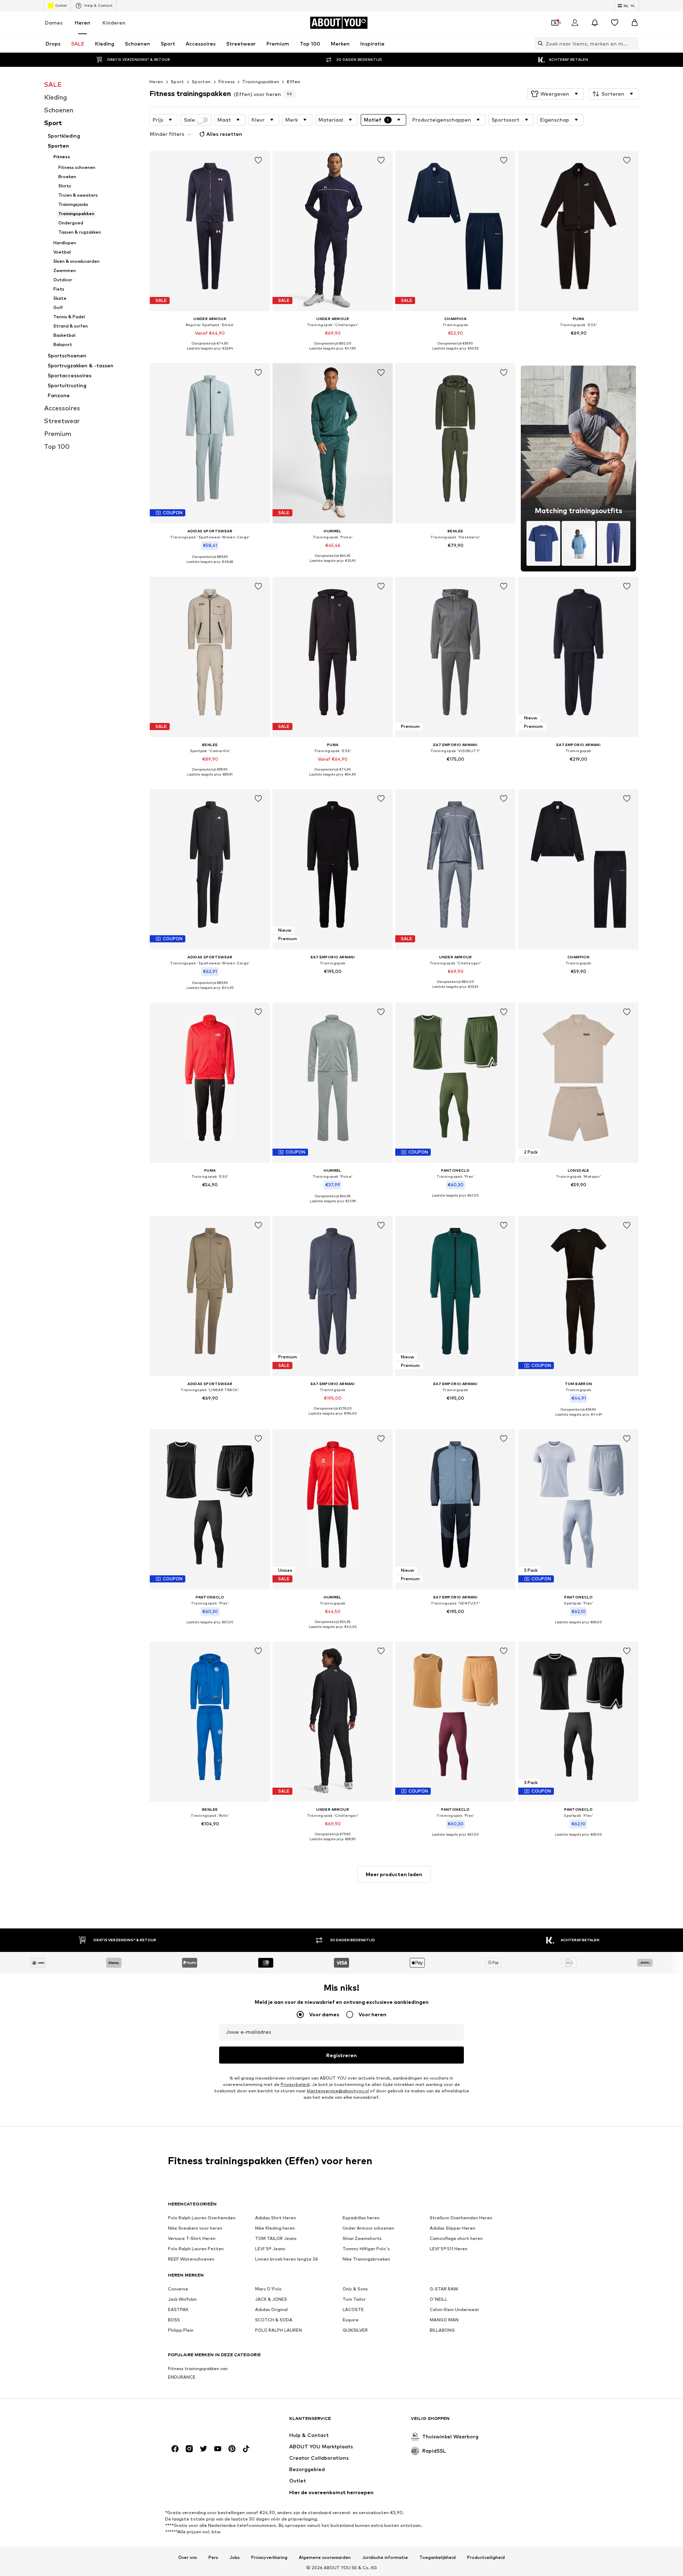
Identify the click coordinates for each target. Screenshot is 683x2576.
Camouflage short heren (456, 2238)
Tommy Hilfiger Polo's (366, 2249)
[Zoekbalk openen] (539, 43)
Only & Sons (355, 2289)
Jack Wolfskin (182, 2299)
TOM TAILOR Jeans (276, 2238)
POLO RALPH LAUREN (279, 2330)
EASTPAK (178, 2309)
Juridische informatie (385, 2558)
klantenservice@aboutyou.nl (338, 2091)
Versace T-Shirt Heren (192, 2238)
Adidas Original (271, 2309)
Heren (83, 23)
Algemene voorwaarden (325, 2558)
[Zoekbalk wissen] (634, 43)
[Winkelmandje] (635, 23)
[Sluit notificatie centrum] (595, 23)
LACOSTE (353, 2309)
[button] (555, 94)
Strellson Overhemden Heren (461, 2218)
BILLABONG (442, 2330)
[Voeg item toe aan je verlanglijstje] (258, 160)
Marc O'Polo (268, 2289)
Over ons (188, 2558)
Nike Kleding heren (275, 2228)
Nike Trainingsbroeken (366, 2259)
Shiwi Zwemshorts (362, 2238)
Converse (178, 2289)
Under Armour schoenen (368, 2228)
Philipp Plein (181, 2330)
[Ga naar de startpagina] (207, 2422)
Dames (54, 23)
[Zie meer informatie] (210, 353)
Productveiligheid (486, 2558)
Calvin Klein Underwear (454, 2309)
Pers (213, 2558)
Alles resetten (224, 134)
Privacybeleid (295, 2084)
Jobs (235, 2558)
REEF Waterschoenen (191, 2259)
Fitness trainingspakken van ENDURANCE (198, 2373)
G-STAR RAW (444, 2289)
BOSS (174, 2320)
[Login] (575, 23)
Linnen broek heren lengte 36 (287, 2259)
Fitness (227, 82)
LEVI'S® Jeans (270, 2249)
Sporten (201, 82)
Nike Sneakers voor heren (195, 2228)
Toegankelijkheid (438, 2558)
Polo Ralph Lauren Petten (196, 2249)
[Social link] (175, 2449)
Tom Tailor (354, 2299)
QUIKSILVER (355, 2330)
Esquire (351, 2320)
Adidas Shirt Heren (276, 2218)
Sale (189, 120)
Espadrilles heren (361, 2218)
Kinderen (114, 23)
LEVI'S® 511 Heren (449, 2249)
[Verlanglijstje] (615, 23)
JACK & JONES (271, 2299)
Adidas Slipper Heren (452, 2228)
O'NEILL (438, 2299)
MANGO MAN (444, 2320)
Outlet (61, 5)
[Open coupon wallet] (555, 23)
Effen (293, 82)
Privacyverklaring (269, 2558)
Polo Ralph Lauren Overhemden (202, 2218)
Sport (178, 82)
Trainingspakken (261, 82)
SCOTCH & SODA (274, 2320)
